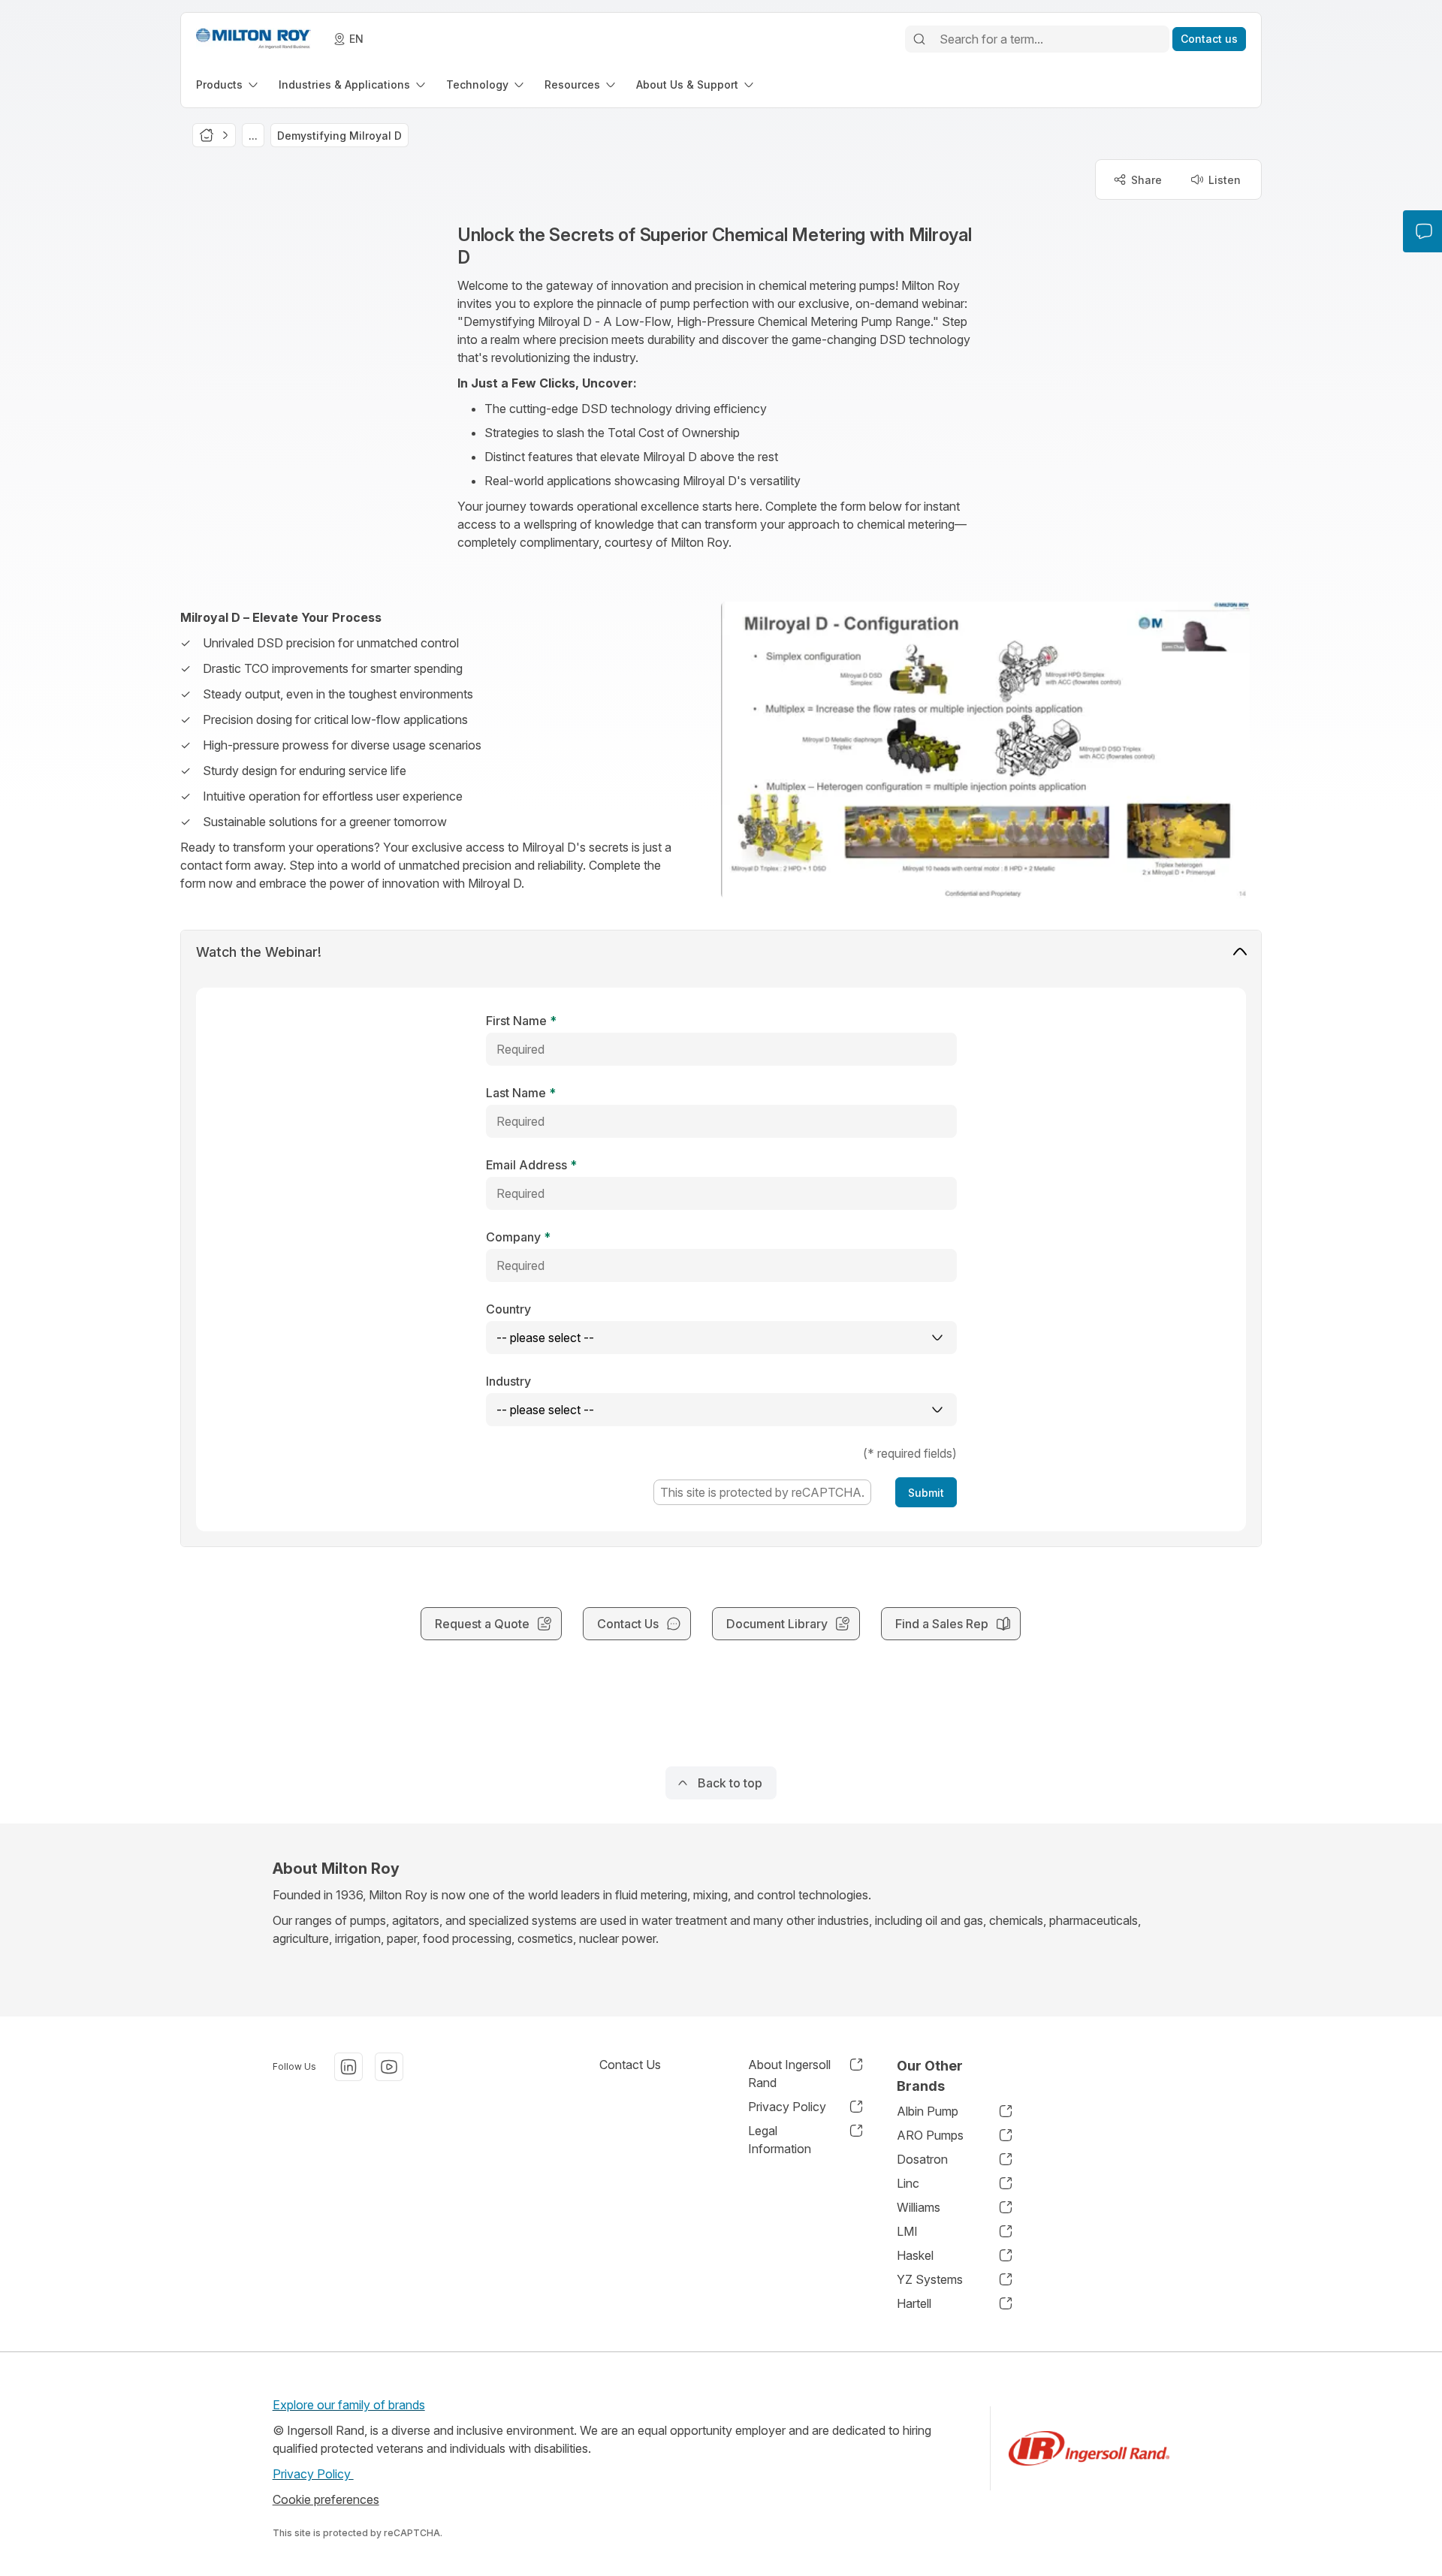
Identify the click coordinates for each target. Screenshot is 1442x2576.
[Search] (919, 39)
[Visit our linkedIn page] (348, 2067)
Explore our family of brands (349, 2405)
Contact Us (630, 2065)
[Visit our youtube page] (389, 2067)
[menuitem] (228, 84)
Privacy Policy (313, 2474)
